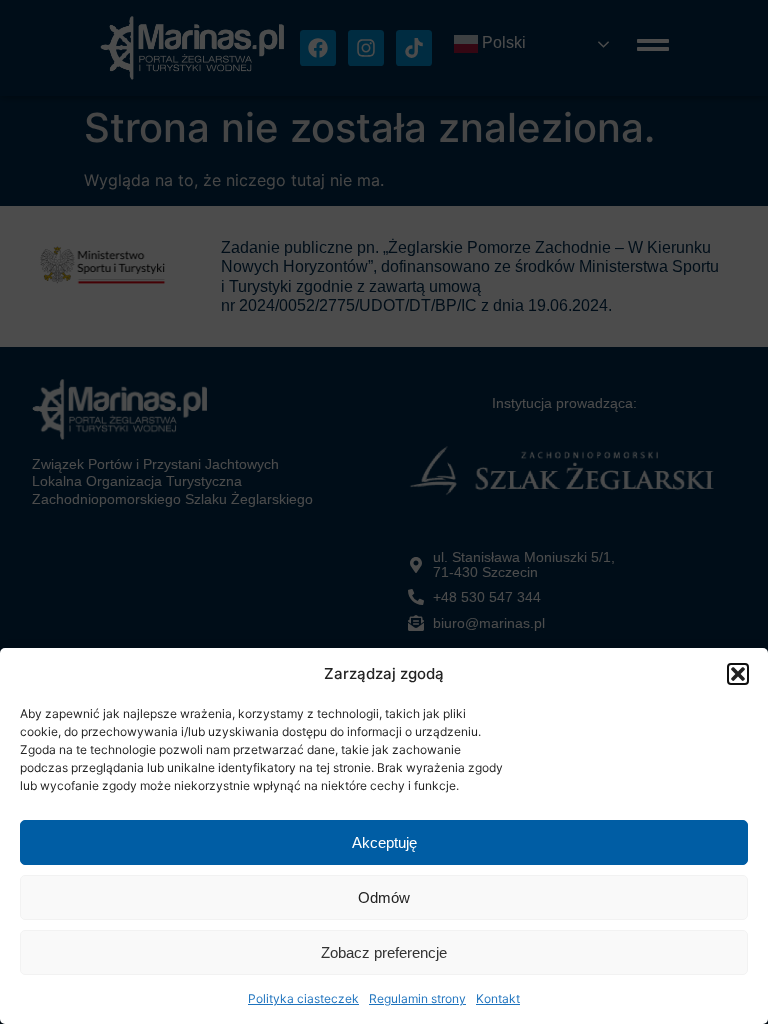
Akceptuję (384, 842)
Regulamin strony (417, 998)
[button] (738, 674)
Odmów (384, 897)
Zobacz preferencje (384, 952)
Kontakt (498, 998)
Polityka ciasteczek (303, 998)
